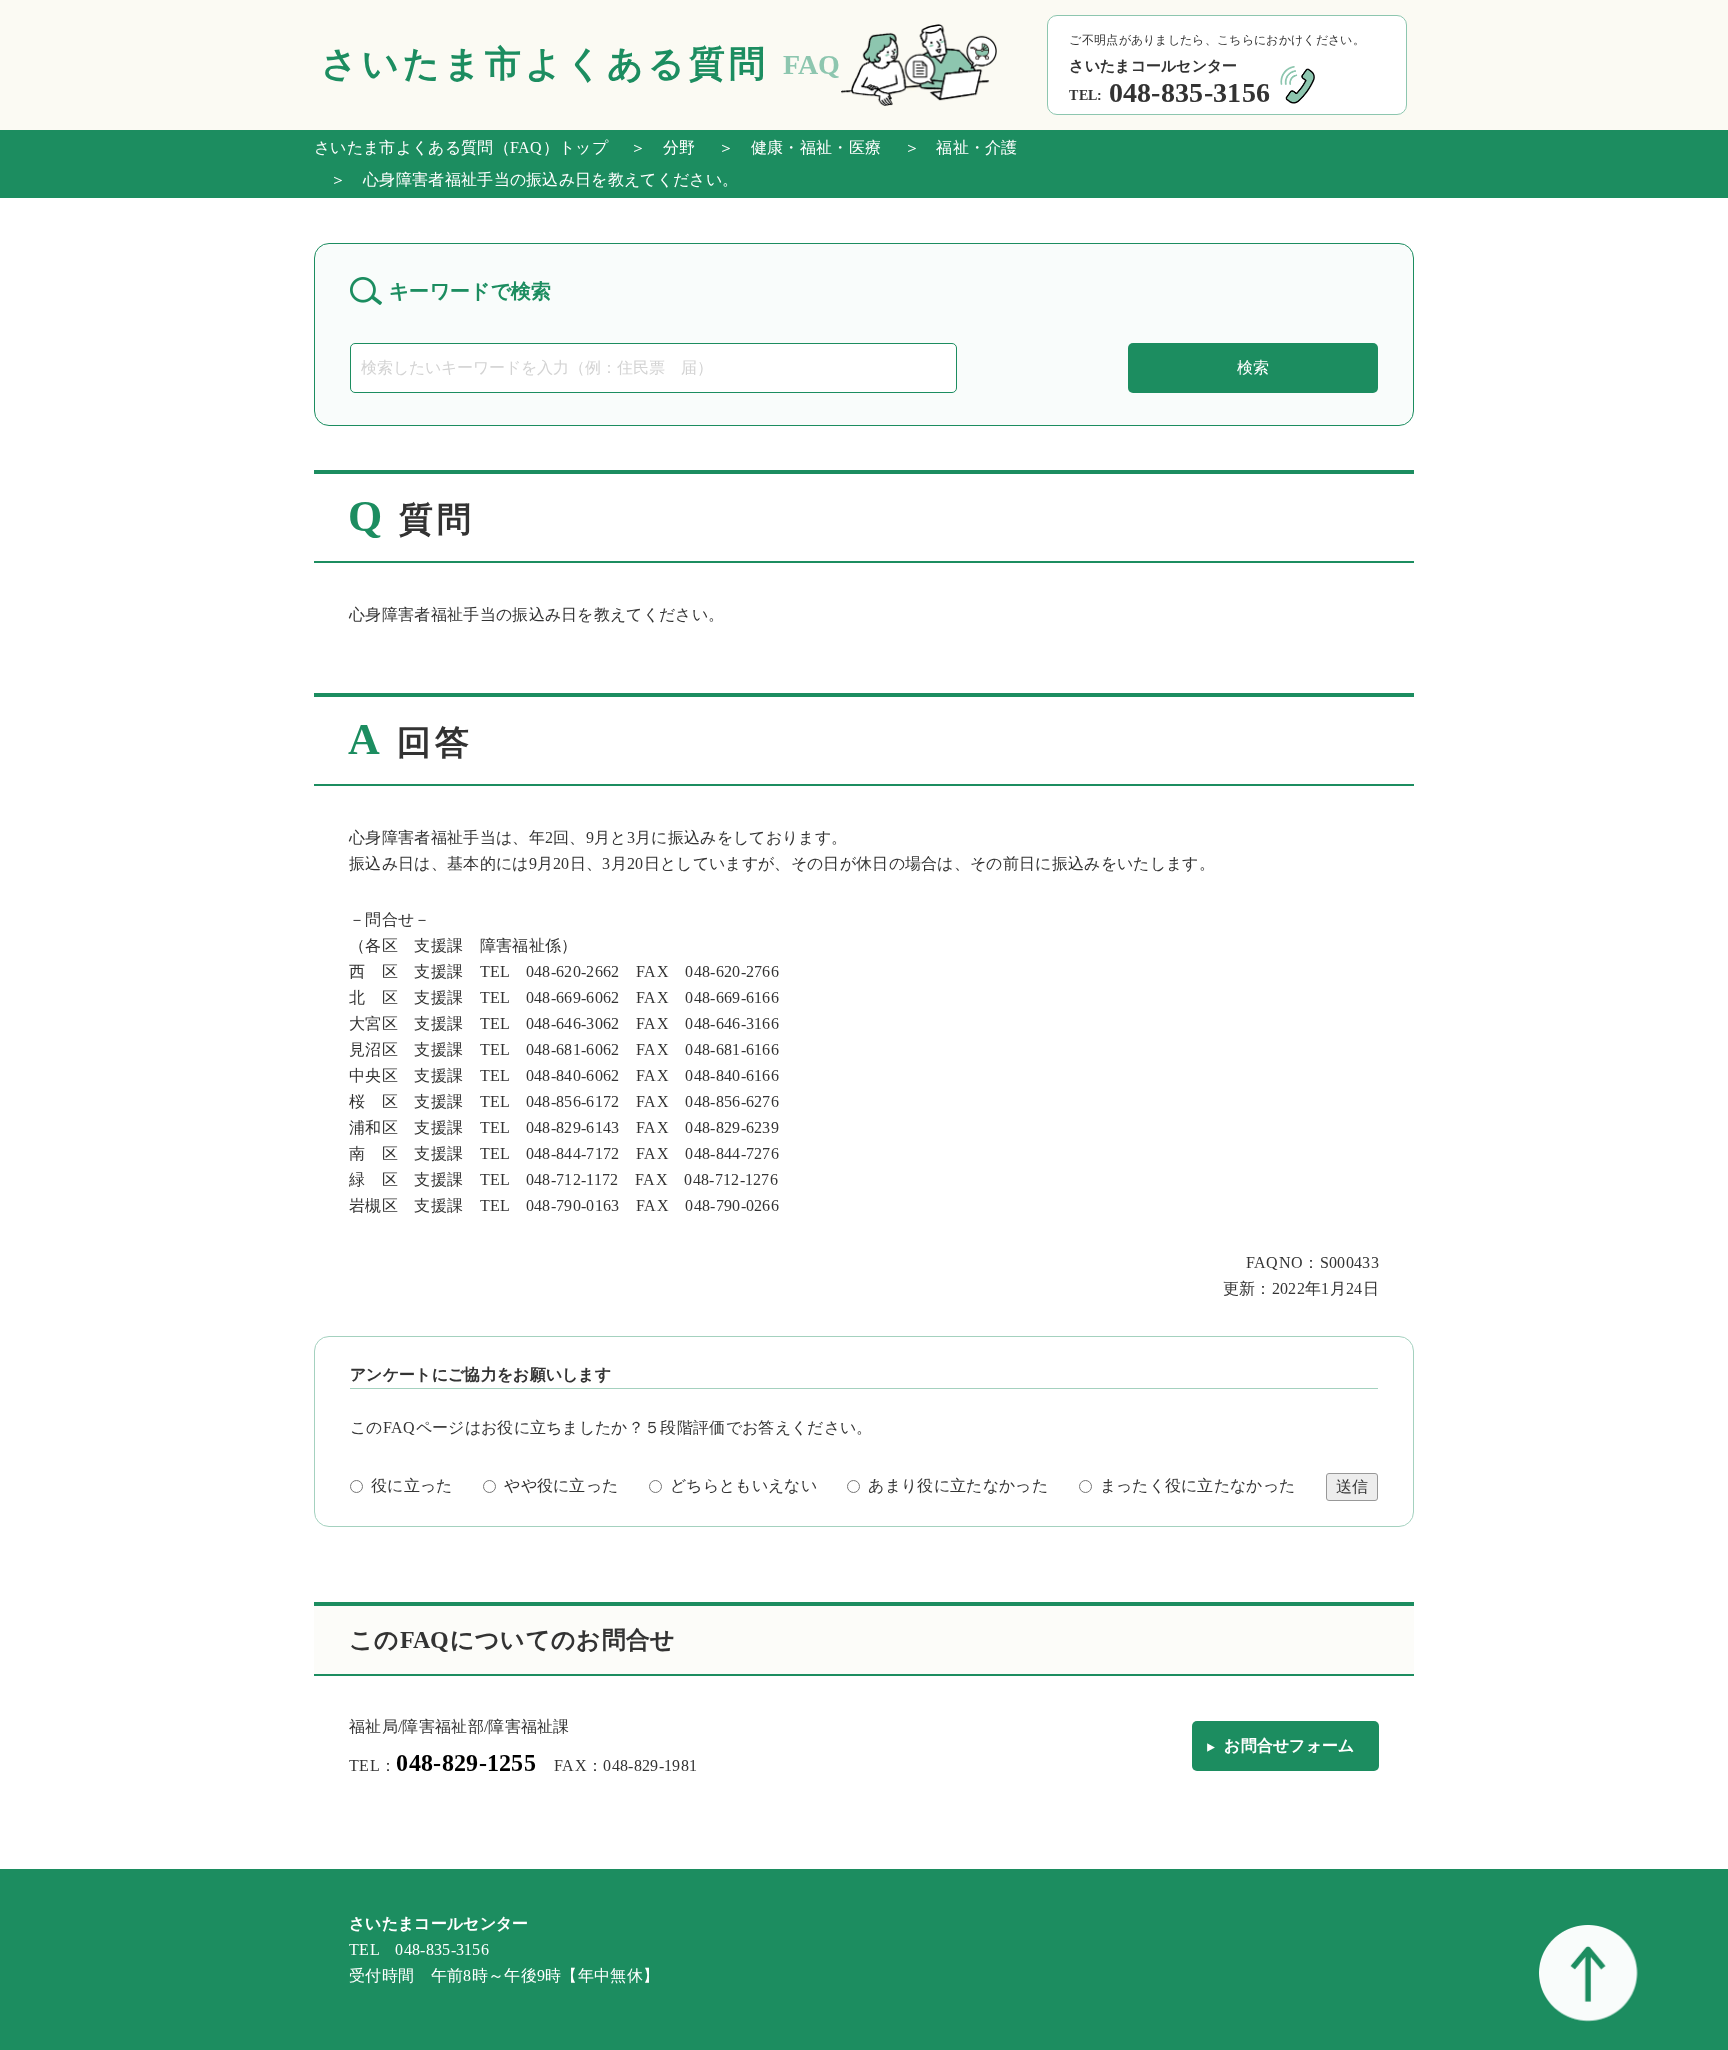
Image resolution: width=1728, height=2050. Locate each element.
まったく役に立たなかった (1198, 1485)
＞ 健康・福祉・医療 (792, 147)
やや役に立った (561, 1485)
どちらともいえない (743, 1485)
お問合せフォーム (1289, 1745)
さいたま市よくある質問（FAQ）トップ (461, 147)
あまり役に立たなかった (958, 1485)
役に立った (412, 1485)
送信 (1352, 1486)
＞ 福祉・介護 (952, 147)
